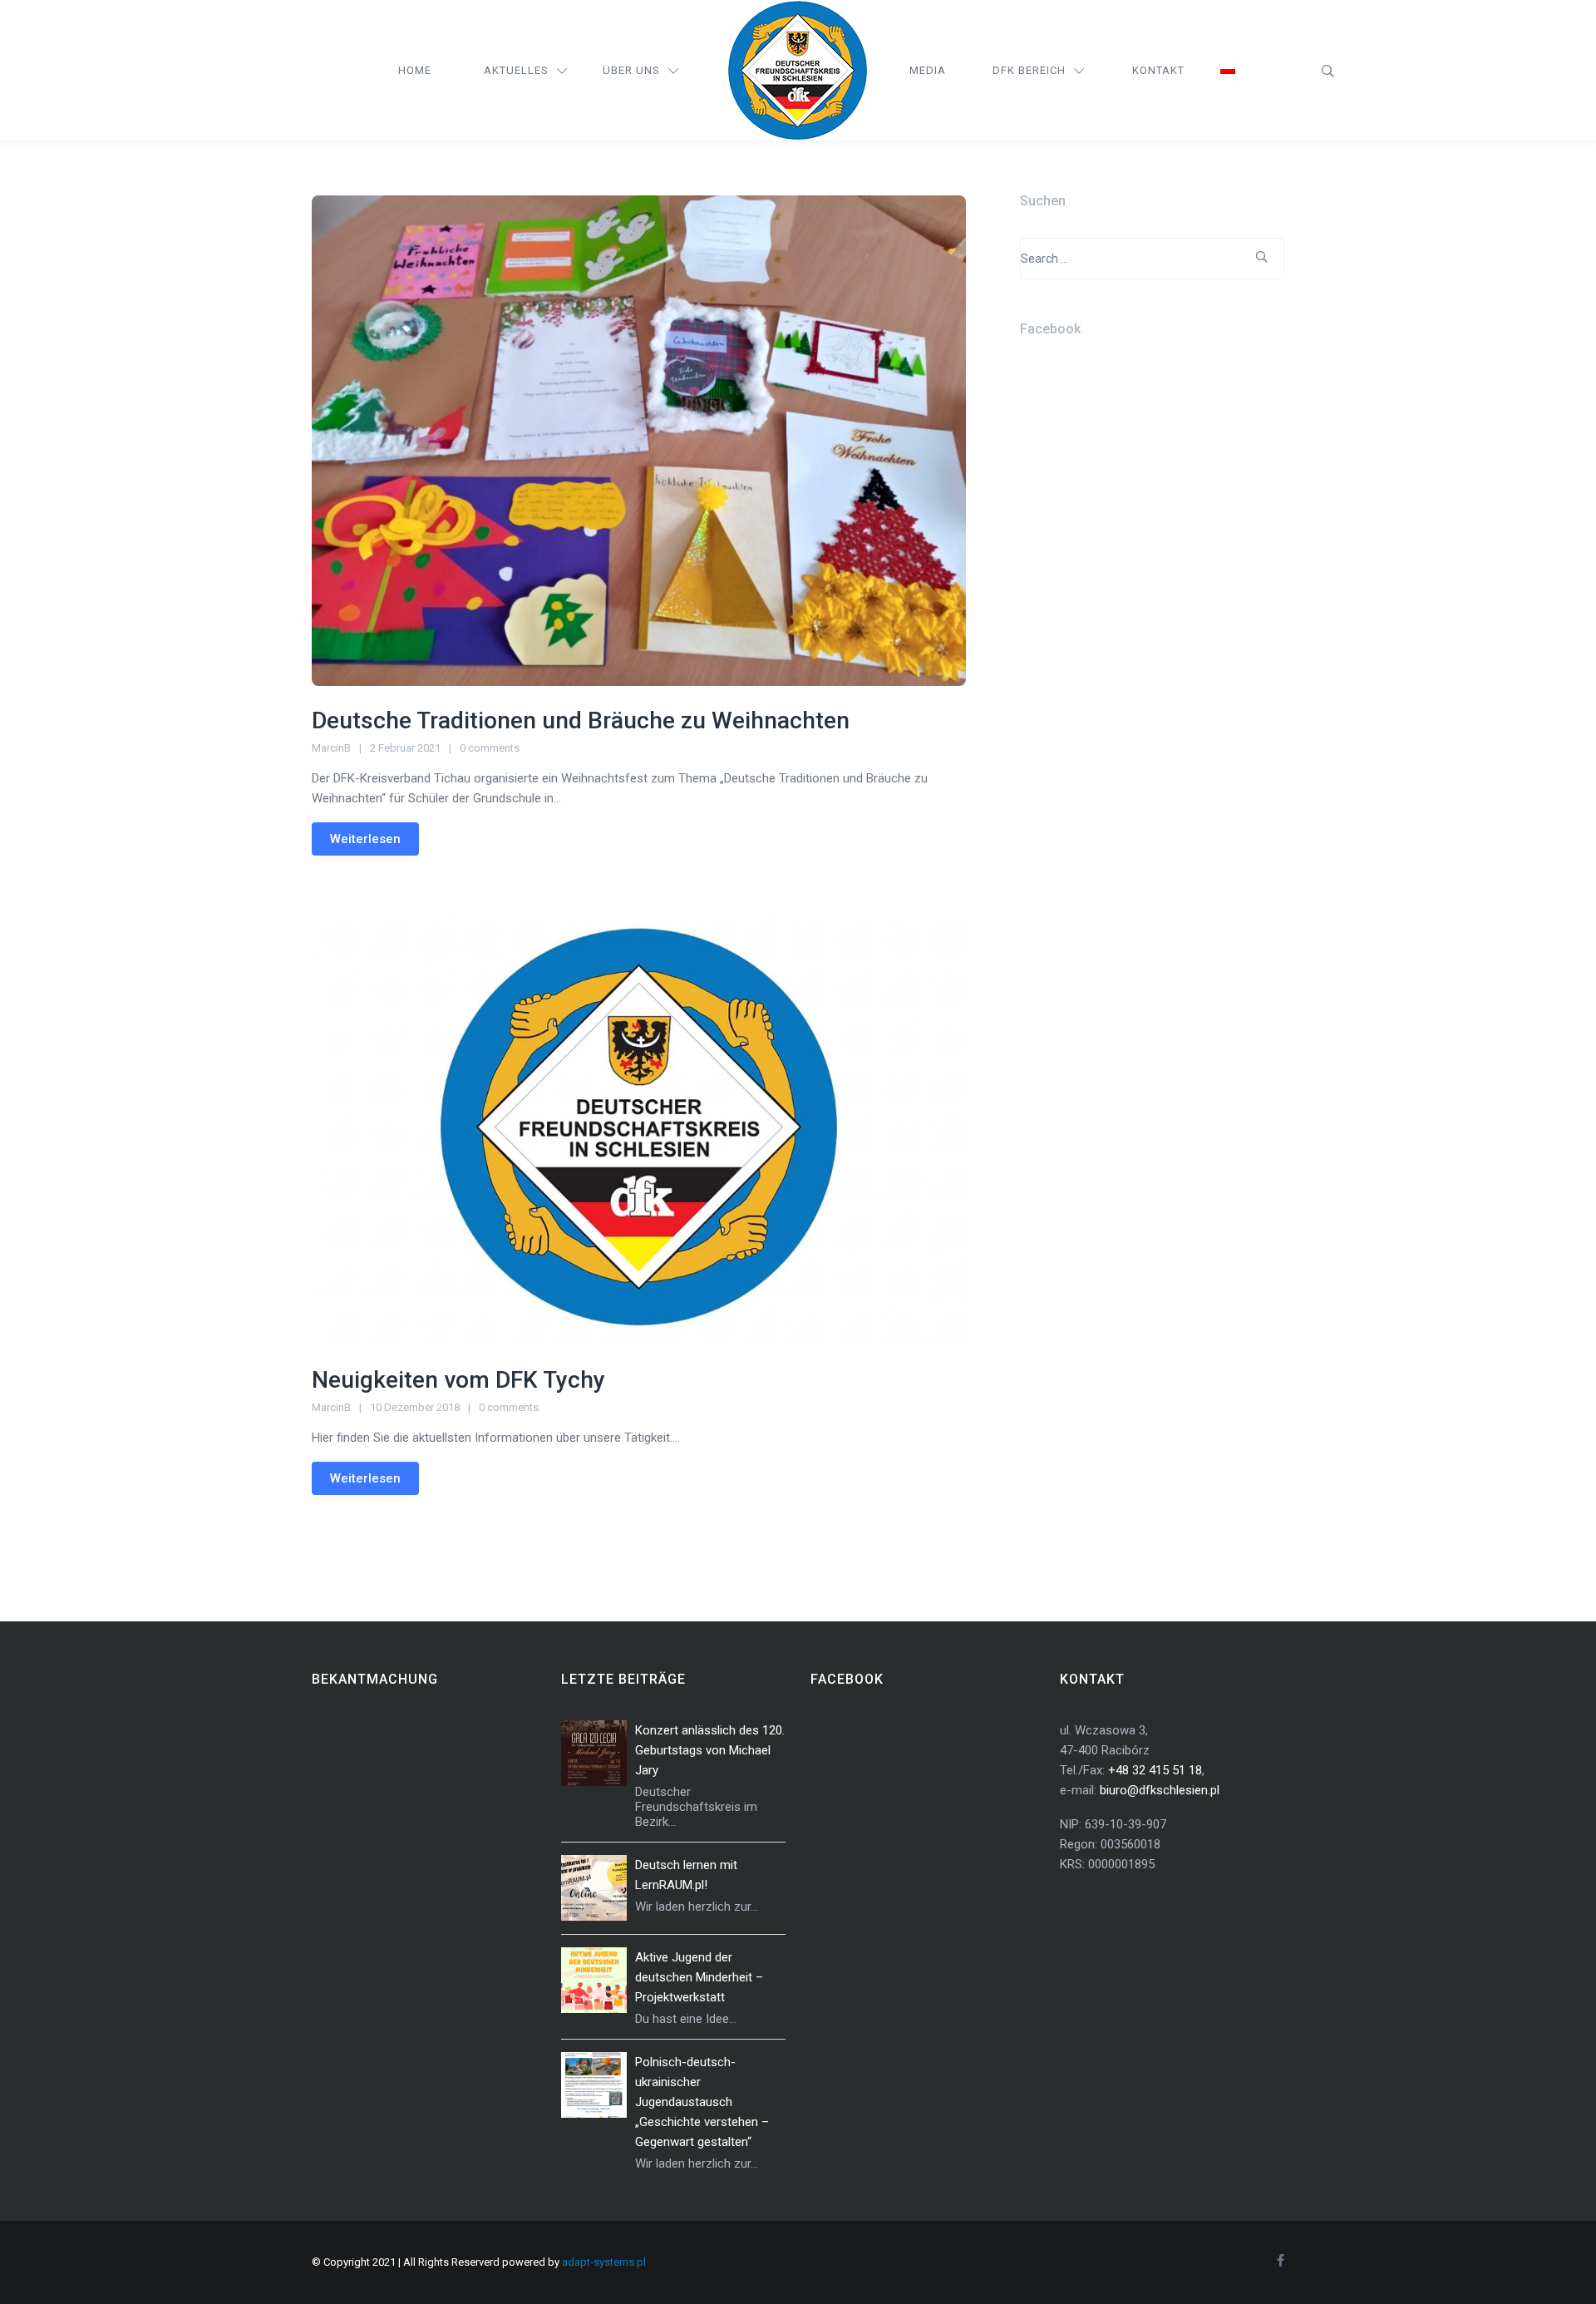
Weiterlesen (365, 839)
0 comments (490, 748)
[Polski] (1228, 71)
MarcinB (331, 748)
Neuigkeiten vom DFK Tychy (458, 1380)
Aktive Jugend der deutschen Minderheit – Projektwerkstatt (699, 1977)
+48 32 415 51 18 (1155, 1770)
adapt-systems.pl (604, 2262)
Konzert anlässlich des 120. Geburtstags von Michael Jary (710, 1750)
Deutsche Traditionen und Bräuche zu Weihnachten (581, 720)
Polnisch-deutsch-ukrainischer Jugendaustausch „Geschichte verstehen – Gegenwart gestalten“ (702, 2102)
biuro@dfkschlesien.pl (1160, 1790)
